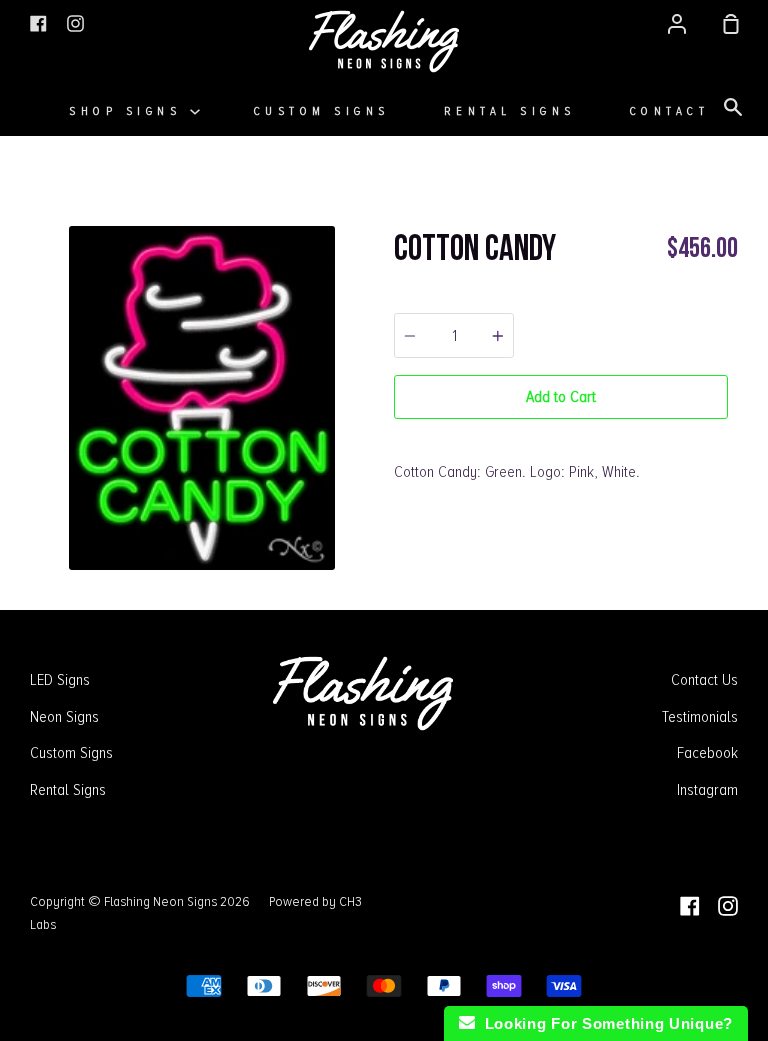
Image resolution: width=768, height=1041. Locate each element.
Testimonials (700, 717)
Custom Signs (322, 111)
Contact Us (704, 680)
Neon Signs (64, 717)
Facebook (707, 753)
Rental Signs (510, 111)
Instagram (707, 790)
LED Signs (60, 680)
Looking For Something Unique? (604, 1023)
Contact (670, 111)
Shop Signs (129, 111)
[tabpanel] (202, 398)
